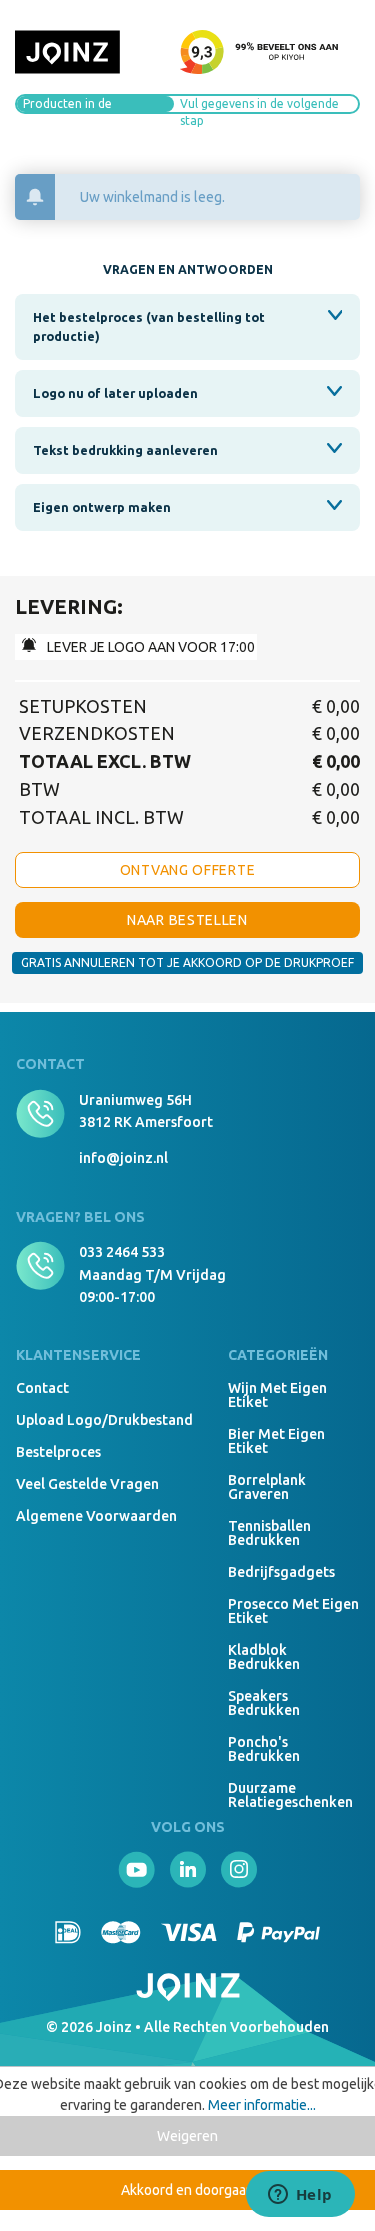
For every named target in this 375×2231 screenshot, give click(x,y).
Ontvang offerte (188, 870)
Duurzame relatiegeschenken (290, 1795)
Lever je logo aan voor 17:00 (149, 647)
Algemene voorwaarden (96, 1516)
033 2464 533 (122, 1252)
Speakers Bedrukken (264, 1703)
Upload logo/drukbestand (104, 1420)
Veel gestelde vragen (87, 1484)
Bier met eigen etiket (276, 1441)
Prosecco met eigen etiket (293, 1611)
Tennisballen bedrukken (269, 1533)
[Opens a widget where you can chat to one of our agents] (300, 2196)
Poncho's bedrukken (264, 1749)
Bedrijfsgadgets (281, 1572)
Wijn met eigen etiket (277, 1395)
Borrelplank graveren (267, 1487)
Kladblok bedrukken (264, 1657)
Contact (42, 1388)
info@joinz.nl (123, 1158)
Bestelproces (58, 1452)
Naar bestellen (187, 920)
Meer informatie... (262, 2105)
